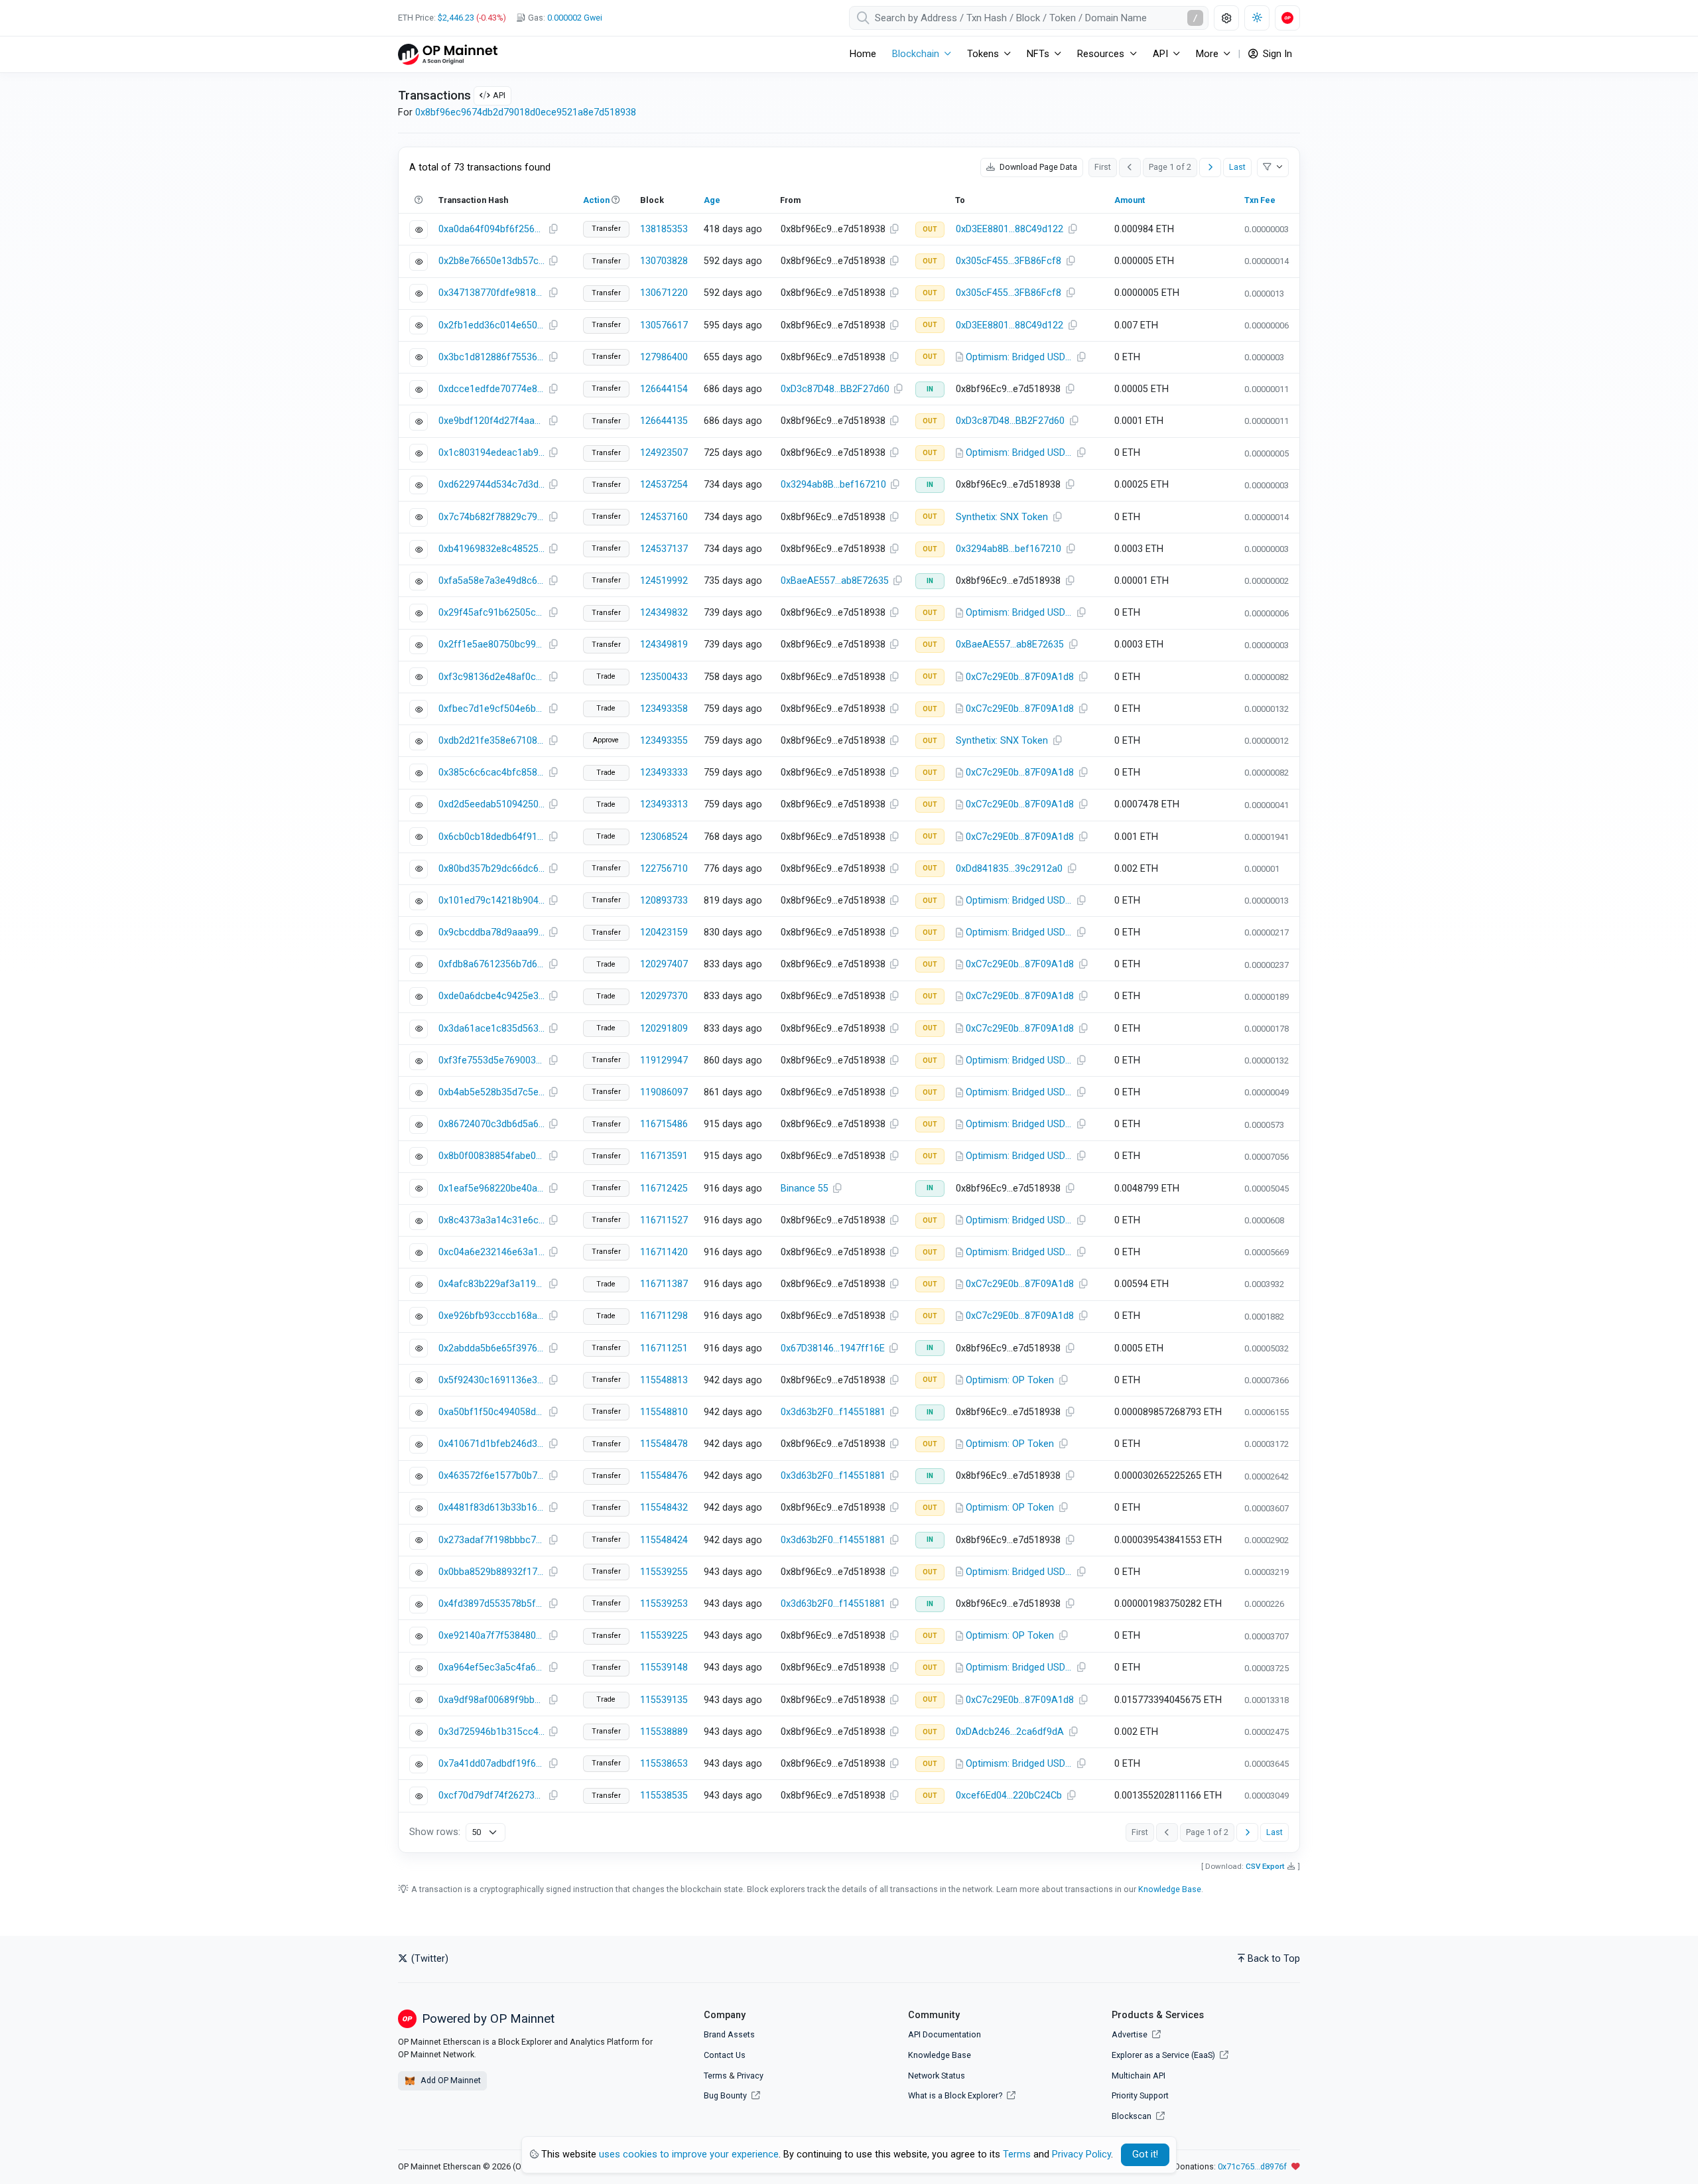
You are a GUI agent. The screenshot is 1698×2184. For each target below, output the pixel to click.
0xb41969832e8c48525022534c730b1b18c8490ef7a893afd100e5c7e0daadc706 (491, 549)
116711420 (664, 1252)
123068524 (664, 837)
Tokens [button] (983, 54)
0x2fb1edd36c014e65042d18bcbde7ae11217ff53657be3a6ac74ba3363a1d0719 (491, 325)
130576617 (664, 325)
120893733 (664, 901)
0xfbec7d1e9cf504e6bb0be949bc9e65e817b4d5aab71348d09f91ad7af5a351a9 (491, 709)
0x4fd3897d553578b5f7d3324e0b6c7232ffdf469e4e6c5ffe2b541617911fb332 (491, 1604)
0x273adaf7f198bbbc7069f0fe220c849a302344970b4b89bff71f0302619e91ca (491, 1540)
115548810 (664, 1412)
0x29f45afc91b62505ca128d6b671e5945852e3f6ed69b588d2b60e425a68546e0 (491, 613)
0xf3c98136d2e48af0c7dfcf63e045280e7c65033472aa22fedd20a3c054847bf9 (491, 677)
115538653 (664, 1764)
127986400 (664, 357)
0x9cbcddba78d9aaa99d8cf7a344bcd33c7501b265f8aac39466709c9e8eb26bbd (491, 932)
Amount (1130, 200)
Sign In (1276, 54)
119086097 (664, 1092)
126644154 (664, 389)
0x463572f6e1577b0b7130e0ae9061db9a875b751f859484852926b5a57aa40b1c (491, 1476)
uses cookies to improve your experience (689, 2154)
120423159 (664, 932)
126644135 (664, 421)
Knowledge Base (1170, 1889)
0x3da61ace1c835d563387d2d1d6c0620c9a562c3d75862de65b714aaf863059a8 (491, 1029)
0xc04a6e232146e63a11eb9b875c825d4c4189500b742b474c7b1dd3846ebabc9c (491, 1252)
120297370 (664, 996)
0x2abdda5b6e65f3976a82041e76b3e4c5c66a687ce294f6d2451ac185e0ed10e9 (491, 1348)
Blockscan (1133, 2116)
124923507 (664, 453)
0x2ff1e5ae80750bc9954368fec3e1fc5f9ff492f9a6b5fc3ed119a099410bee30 (491, 645)
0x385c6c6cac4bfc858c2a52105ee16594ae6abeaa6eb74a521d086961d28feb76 (491, 773)
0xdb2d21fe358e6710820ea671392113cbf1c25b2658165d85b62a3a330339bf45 (491, 741)
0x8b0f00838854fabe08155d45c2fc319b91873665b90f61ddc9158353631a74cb (491, 1156)
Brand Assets (729, 2034)
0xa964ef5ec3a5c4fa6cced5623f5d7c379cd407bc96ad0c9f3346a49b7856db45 (491, 1668)
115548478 (664, 1444)
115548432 (664, 1508)
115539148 (664, 1668)
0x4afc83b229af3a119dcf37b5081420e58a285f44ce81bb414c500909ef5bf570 (491, 1284)
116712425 (664, 1189)
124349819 (664, 645)
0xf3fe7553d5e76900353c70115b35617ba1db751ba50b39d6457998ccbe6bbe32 (491, 1060)
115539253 (664, 1604)
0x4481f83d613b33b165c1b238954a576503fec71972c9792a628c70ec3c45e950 (491, 1508)
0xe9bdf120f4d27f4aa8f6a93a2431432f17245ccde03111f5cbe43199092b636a (491, 421)
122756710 (664, 869)
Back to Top (1274, 1959)
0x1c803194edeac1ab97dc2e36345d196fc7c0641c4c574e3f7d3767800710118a (491, 453)
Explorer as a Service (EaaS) (1164, 2055)
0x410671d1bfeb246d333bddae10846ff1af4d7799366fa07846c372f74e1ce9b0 (491, 1444)
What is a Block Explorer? (956, 2095)
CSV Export (1265, 1866)
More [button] (1207, 54)
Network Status (937, 2076)
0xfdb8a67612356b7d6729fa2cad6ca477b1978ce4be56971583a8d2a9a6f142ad (491, 964)
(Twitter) (428, 1959)
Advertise (1131, 2034)
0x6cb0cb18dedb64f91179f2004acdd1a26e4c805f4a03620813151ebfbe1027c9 (491, 837)
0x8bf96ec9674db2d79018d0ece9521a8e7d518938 (526, 112)
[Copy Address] (895, 230)
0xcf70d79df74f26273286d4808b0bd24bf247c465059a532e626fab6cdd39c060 (491, 1796)
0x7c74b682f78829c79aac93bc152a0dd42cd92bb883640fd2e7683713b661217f (491, 517)
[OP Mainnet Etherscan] (448, 54)
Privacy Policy (1081, 2154)
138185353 (664, 229)
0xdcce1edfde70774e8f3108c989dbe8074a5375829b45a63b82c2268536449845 (491, 389)
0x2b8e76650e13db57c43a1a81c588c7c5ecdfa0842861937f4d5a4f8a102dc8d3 (491, 261)
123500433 (664, 677)
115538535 (664, 1796)
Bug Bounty (725, 2095)
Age (712, 200)
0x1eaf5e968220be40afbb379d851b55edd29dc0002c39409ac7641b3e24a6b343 (491, 1189)
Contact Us (725, 2055)
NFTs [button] (1038, 54)
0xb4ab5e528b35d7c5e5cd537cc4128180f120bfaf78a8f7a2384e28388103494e (491, 1092)
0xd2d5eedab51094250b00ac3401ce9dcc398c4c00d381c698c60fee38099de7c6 (491, 804)
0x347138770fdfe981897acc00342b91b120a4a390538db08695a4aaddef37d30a (491, 293)
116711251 (664, 1348)
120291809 (664, 1029)
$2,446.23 (456, 18)
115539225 (664, 1636)
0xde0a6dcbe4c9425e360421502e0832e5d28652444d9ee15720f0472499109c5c (491, 996)
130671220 (664, 293)
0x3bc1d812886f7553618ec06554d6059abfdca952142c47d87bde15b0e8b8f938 (491, 357)
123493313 (664, 804)
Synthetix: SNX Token (1002, 517)
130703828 (664, 261)
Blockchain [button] (916, 54)
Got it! (1145, 2154)
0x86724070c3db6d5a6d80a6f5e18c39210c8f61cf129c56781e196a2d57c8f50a (491, 1124)
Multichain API (1139, 2076)
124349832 (664, 613)
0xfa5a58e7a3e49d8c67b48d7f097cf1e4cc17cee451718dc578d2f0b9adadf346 (491, 581)
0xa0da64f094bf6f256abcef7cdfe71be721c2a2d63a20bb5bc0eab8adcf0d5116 (491, 229)
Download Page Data (1037, 167)
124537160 (664, 517)
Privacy (750, 2076)
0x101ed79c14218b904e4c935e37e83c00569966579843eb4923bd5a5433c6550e (491, 901)
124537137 (664, 549)
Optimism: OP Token (1010, 1380)
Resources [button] (1101, 54)
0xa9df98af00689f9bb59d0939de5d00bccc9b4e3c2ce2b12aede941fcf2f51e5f (491, 1700)
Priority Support (1140, 2095)
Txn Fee (1260, 200)
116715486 (664, 1124)
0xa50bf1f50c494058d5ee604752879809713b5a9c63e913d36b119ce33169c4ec (491, 1412)
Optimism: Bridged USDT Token (1019, 357)
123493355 (664, 741)
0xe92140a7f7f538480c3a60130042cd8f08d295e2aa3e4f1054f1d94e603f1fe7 (491, 1636)
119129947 (664, 1060)
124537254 (664, 485)
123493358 (664, 709)
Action (596, 200)
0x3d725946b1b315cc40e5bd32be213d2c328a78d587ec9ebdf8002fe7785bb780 (491, 1732)
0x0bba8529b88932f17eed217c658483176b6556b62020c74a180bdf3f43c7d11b (491, 1572)
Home (863, 54)
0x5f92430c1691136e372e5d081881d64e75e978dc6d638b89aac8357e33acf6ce (491, 1380)
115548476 (664, 1476)
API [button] (1160, 54)
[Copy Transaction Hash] (553, 230)
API (499, 95)
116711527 (664, 1220)
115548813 (664, 1380)
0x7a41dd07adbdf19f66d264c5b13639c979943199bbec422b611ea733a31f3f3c (491, 1764)
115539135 (664, 1700)
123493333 (664, 773)
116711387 (664, 1284)
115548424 (664, 1540)
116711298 (664, 1316)
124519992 (664, 581)
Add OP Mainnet (450, 2080)
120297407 (664, 964)
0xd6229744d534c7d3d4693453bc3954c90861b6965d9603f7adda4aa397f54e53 (491, 485)
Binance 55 (805, 1189)
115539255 (664, 1572)
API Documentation (945, 2034)
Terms (715, 2076)
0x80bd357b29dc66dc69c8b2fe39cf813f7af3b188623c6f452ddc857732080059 (491, 869)
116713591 (664, 1156)
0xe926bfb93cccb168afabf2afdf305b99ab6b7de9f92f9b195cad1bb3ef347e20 (491, 1316)
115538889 (664, 1732)
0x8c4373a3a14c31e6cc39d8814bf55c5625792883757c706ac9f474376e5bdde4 (491, 1220)
